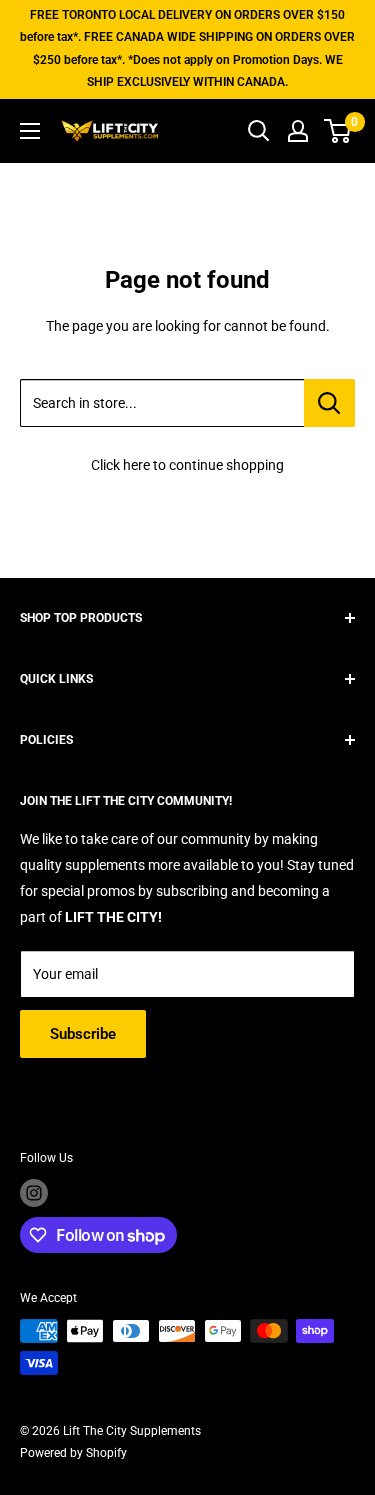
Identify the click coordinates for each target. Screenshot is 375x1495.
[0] (338, 131)
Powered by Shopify (73, 1453)
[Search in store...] (329, 403)
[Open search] (259, 131)
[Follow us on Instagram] (34, 1193)
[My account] (298, 131)
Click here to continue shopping (187, 465)
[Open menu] (30, 131)
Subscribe (83, 1034)
